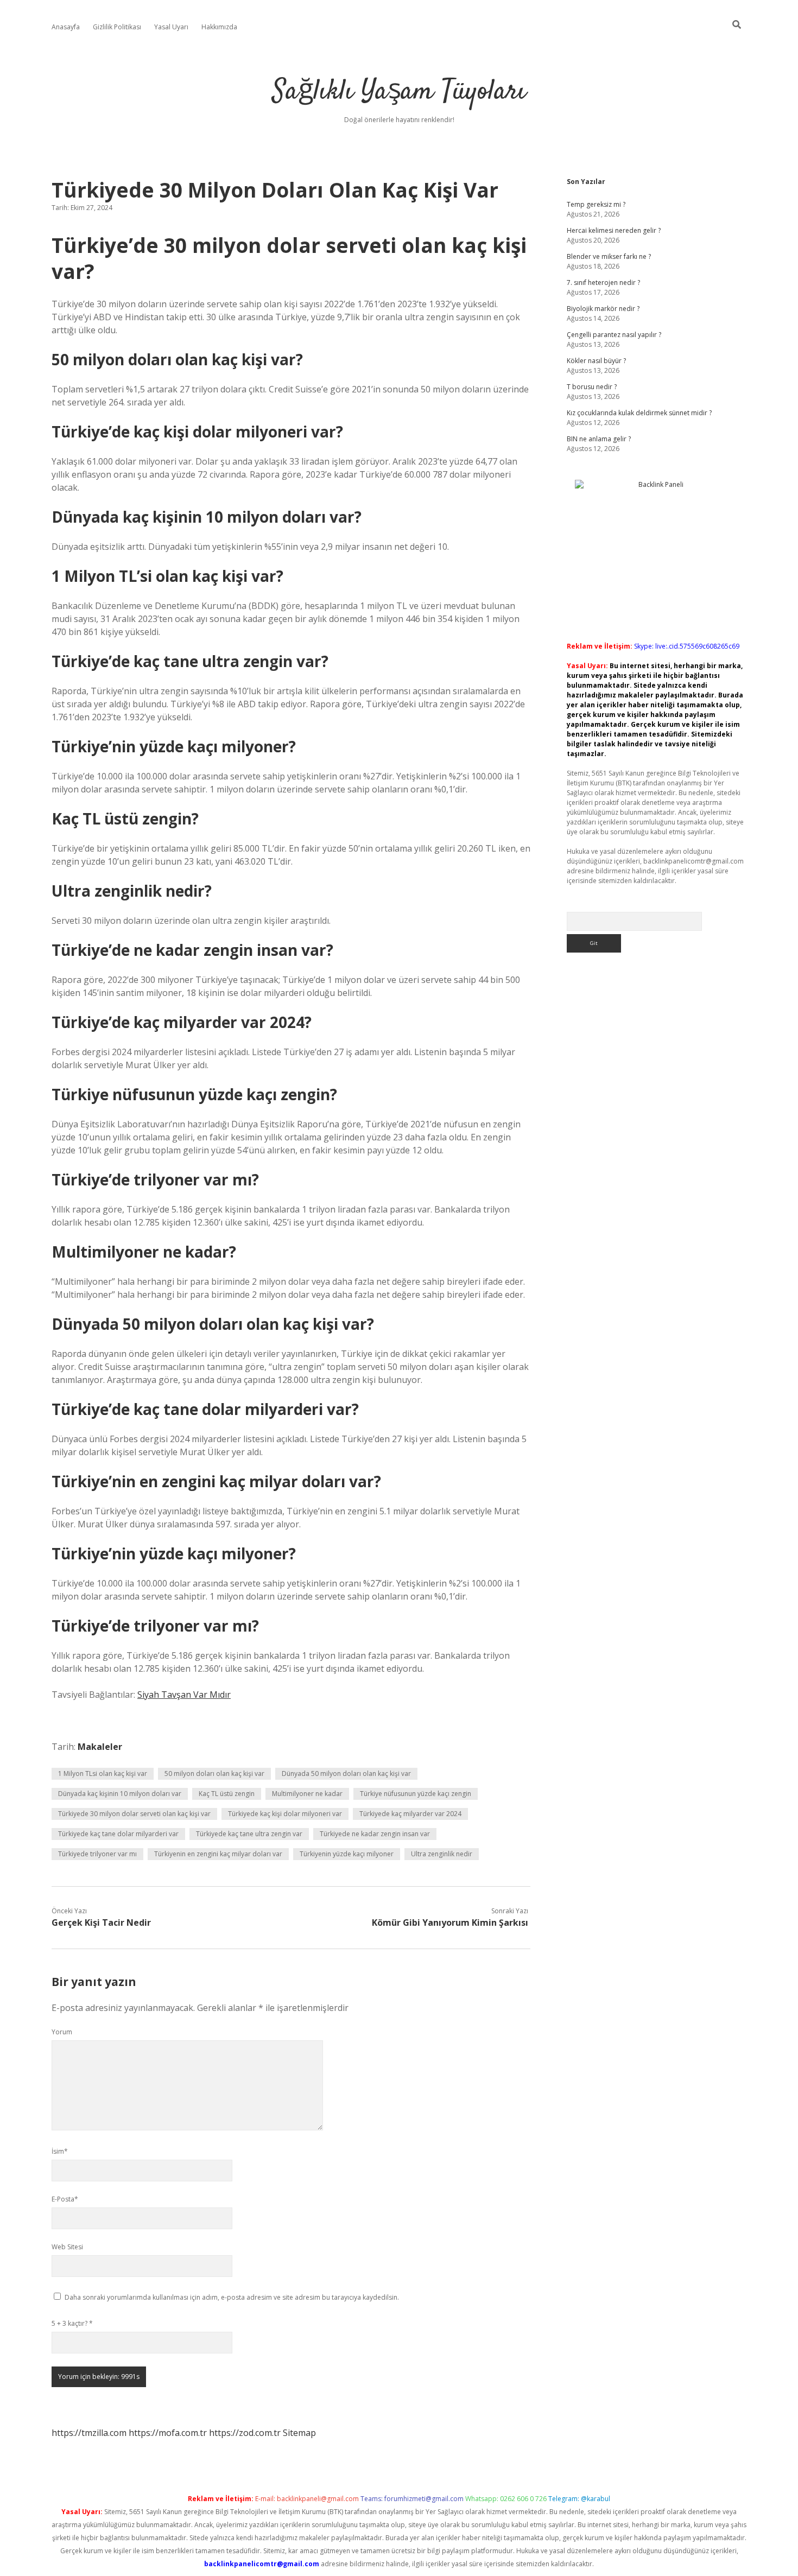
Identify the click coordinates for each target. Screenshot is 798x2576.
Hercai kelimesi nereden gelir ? (614, 230)
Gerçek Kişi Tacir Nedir (101, 1923)
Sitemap (299, 2433)
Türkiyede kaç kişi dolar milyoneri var (285, 1814)
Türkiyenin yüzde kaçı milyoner (347, 1854)
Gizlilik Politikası (117, 27)
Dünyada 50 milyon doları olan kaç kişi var (346, 1774)
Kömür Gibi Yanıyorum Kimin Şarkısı (450, 1923)
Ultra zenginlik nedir (442, 1854)
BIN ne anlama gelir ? (599, 439)
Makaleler (100, 1747)
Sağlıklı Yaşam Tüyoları (399, 92)
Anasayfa (66, 27)
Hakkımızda (219, 27)
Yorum (62, 2032)
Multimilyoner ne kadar (307, 1794)
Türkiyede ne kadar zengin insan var (375, 1834)
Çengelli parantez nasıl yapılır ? (614, 335)
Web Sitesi (67, 2247)
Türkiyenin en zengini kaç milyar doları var (218, 1854)
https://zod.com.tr (245, 2433)
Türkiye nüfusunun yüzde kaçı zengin (416, 1794)
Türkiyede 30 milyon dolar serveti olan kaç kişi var (134, 1814)
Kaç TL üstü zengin (227, 1794)
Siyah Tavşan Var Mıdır (184, 1695)
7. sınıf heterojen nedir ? (603, 283)
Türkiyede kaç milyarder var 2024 (410, 1814)
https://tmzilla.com (89, 2433)
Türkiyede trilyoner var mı (97, 1854)
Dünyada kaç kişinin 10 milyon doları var (120, 1794)
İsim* (60, 2151)
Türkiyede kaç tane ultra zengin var (249, 1834)
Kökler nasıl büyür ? (596, 361)
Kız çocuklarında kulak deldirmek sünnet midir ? (639, 413)
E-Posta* (65, 2199)
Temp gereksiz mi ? (596, 204)
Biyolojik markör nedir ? (603, 309)
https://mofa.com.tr (168, 2433)
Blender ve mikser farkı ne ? (609, 256)
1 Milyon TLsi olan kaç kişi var (103, 1774)
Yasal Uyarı (171, 27)
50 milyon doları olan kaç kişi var (214, 1774)
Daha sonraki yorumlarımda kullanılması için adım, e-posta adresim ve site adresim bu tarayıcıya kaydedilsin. (232, 2297)
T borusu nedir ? (592, 387)
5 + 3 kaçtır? (72, 2323)
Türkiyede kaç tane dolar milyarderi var (118, 1834)
